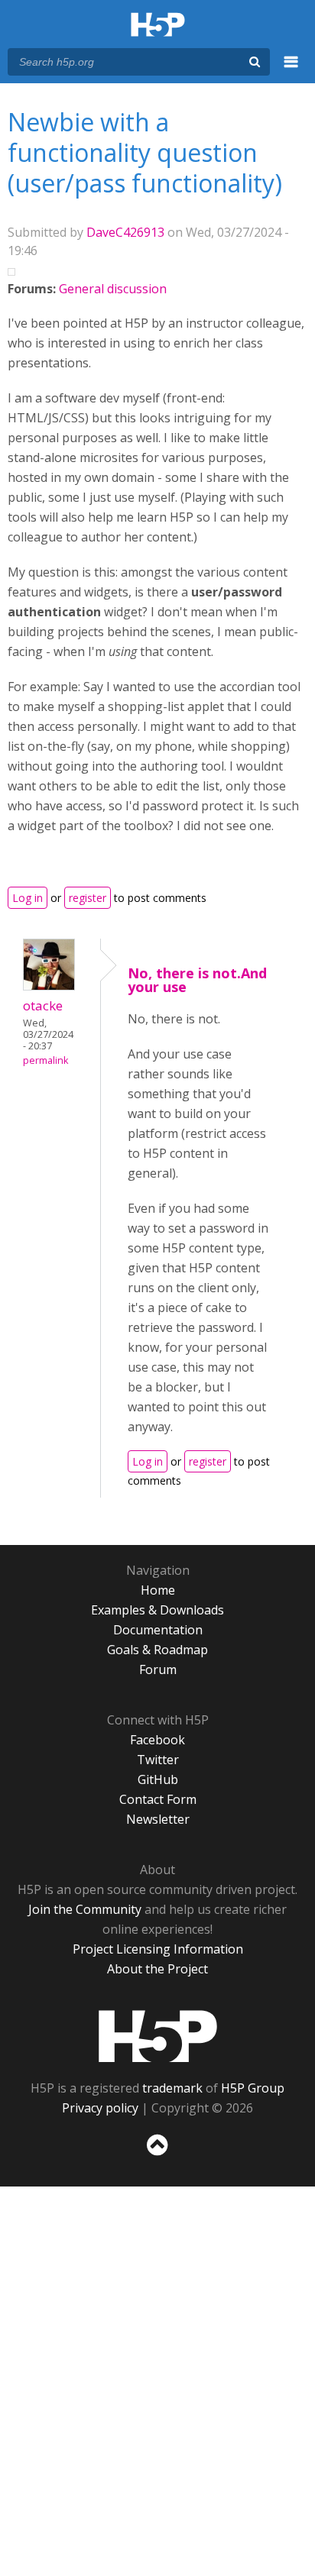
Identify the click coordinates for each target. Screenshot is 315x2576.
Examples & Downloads (157, 1610)
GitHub (158, 1779)
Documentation (158, 1630)
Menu (291, 70)
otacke (43, 1005)
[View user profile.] (49, 986)
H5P (158, 2036)
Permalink (45, 1060)
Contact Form (158, 1799)
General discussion (113, 289)
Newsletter (158, 1819)
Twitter (158, 1760)
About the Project (157, 1969)
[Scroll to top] (157, 2156)
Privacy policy (100, 2108)
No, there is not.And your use (197, 980)
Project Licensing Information (158, 1949)
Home (158, 1590)
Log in (28, 898)
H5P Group (253, 2088)
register (88, 898)
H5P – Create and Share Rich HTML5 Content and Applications (158, 26)
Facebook (157, 1740)
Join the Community (85, 1909)
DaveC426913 (125, 232)
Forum (158, 1669)
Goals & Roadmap (157, 1650)
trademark (172, 2088)
